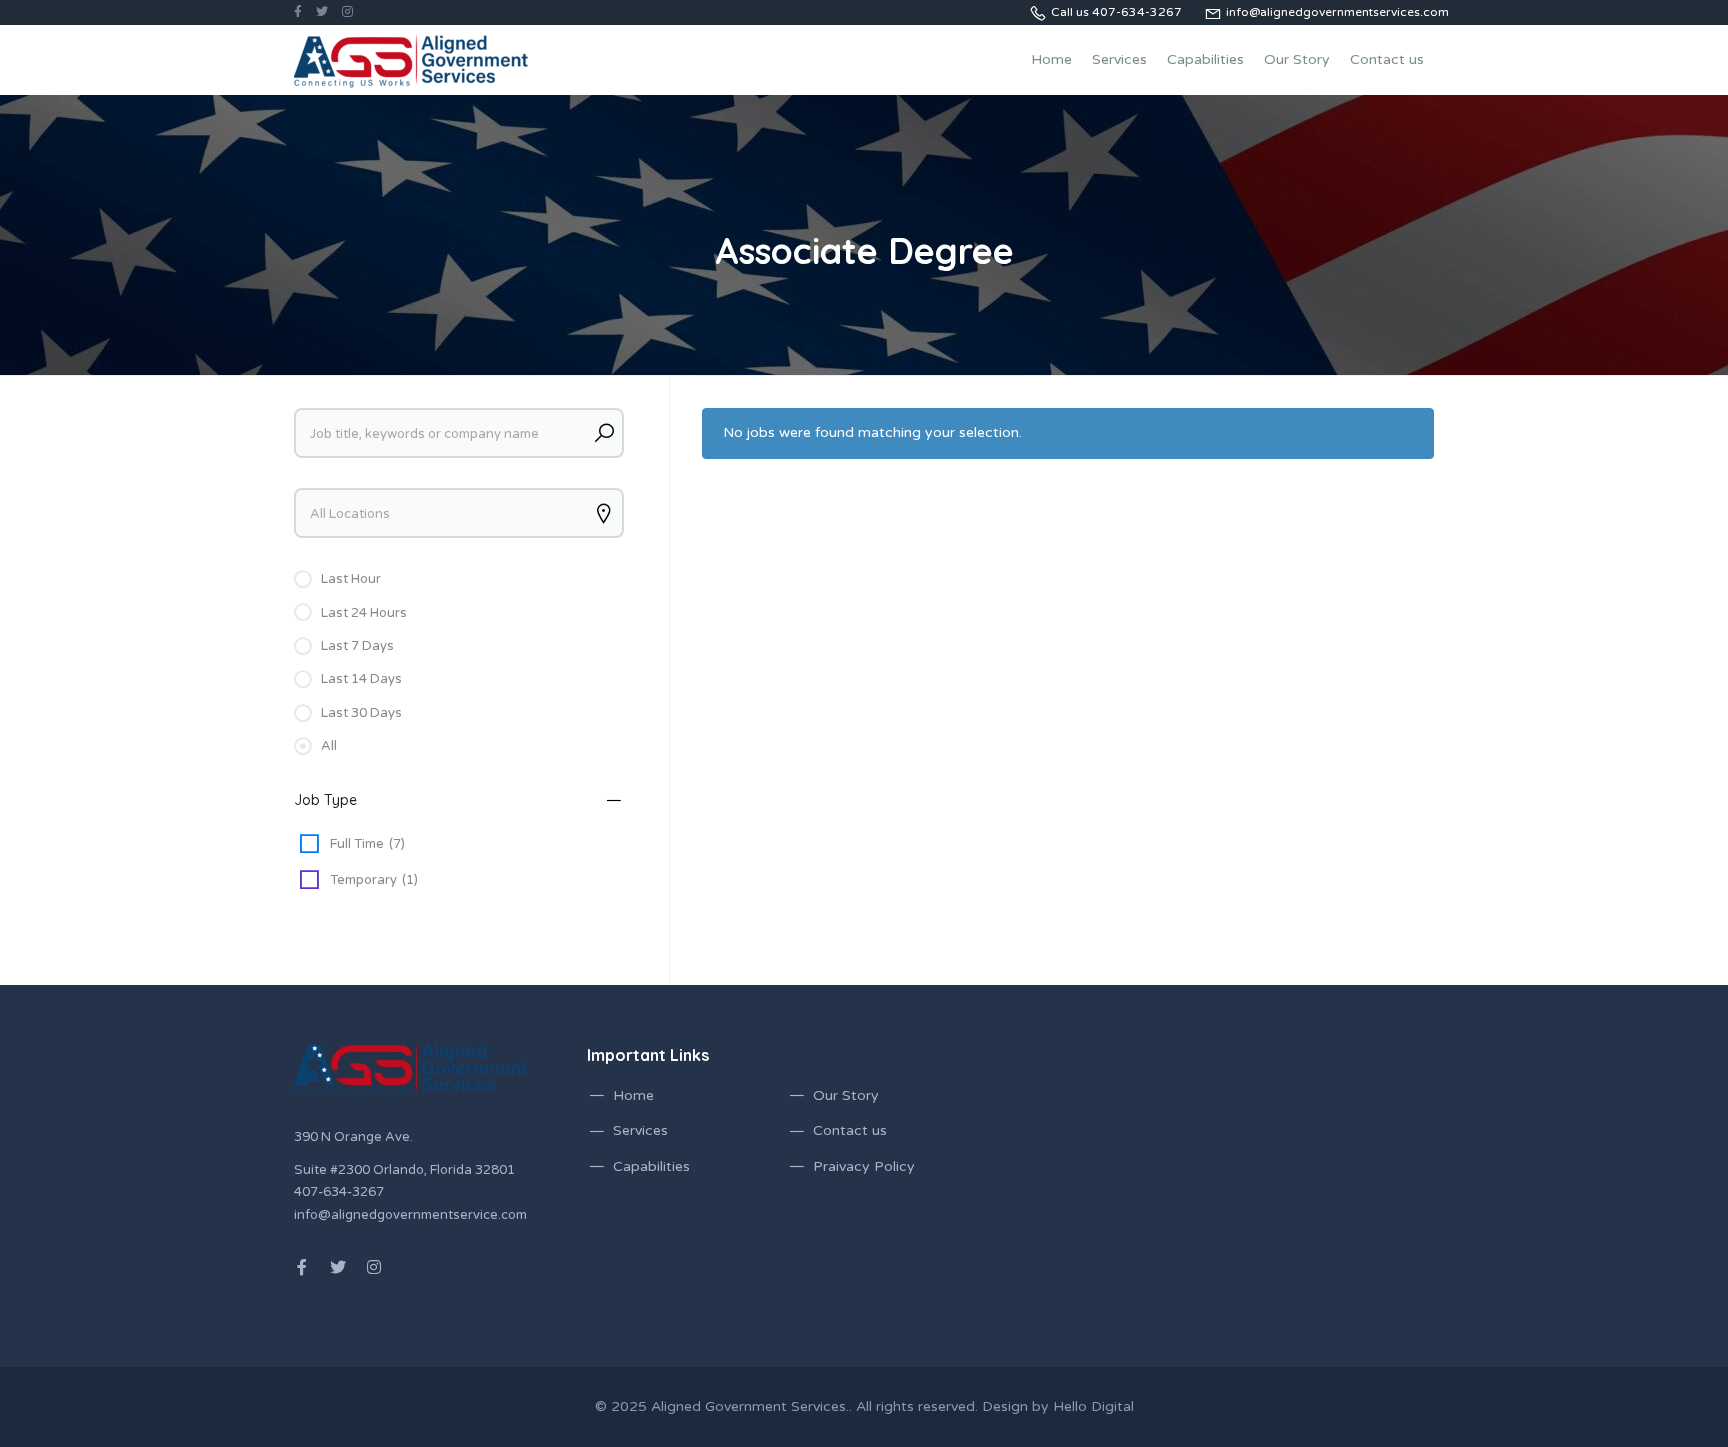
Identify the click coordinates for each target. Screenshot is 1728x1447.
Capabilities (1205, 59)
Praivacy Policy (864, 1166)
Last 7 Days (357, 646)
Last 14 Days (361, 679)
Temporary (374, 880)
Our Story (1297, 59)
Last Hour (351, 579)
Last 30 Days (361, 713)
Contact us (1387, 59)
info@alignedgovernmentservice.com (410, 1215)
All (329, 746)
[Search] (604, 433)
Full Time (367, 844)
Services (1119, 59)
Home (1051, 59)
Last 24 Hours (364, 613)
